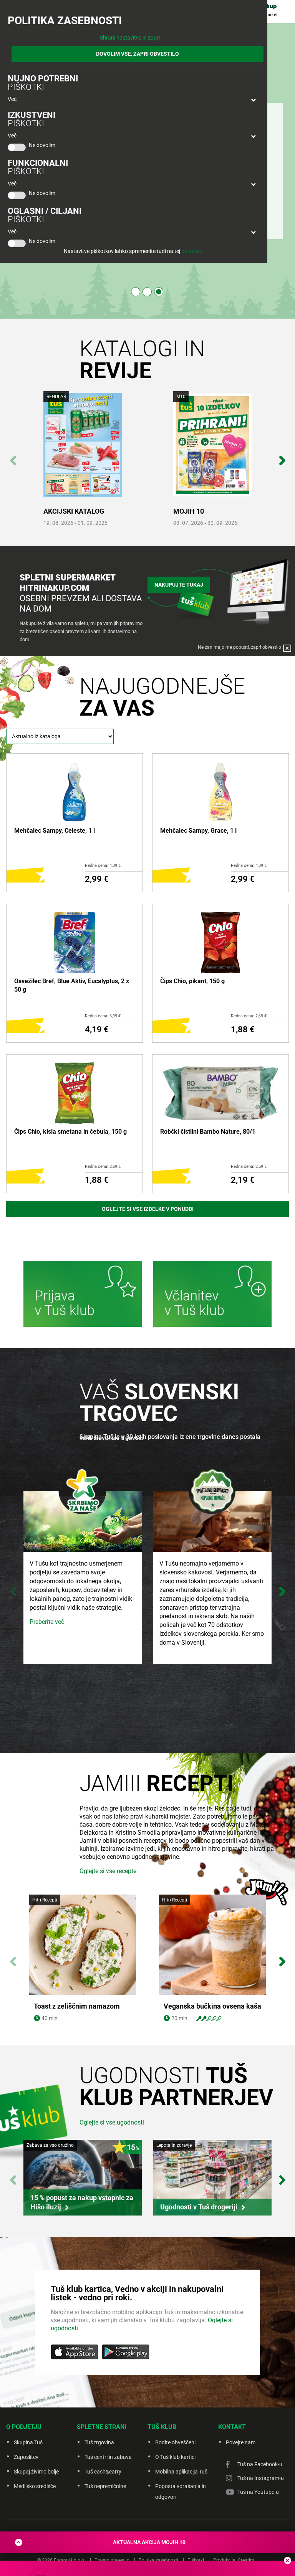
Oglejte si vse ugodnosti (112, 2122)
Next (282, 456)
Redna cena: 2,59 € (249, 1166)
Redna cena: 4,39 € (103, 866)
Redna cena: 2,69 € (249, 1016)
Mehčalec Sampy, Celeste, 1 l (55, 831)
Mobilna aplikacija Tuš (181, 2472)
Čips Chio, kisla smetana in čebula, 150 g (70, 1132)
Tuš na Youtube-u (258, 2492)
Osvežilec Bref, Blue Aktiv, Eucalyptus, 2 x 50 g (72, 985)
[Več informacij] (83, 1295)
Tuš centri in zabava (108, 2457)
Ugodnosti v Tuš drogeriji (199, 2207)
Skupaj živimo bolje (36, 2472)
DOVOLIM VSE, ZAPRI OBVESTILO (138, 54)
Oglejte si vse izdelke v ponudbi (148, 1209)
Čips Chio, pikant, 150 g (192, 981)
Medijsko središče (35, 2486)
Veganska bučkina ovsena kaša (212, 2006)
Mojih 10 (189, 511)
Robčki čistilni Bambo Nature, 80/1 (208, 1132)
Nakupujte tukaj (179, 585)
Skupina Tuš (28, 2442)
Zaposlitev (26, 2457)
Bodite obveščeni (175, 2442)
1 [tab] (136, 292)
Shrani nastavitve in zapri (130, 38)
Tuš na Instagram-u (261, 2478)
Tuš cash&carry (103, 2472)
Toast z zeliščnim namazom (77, 2006)
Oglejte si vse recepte (108, 1871)
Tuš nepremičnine (105, 2486)
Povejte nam (241, 2442)
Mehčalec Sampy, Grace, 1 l (198, 831)
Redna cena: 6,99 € (103, 1016)
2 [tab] (147, 292)
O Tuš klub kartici (175, 2457)
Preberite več (47, 1622)
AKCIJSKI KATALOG (74, 511)
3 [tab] (159, 292)
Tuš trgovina (99, 2442)
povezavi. (193, 251)
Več (12, 99)
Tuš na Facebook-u (260, 2464)
